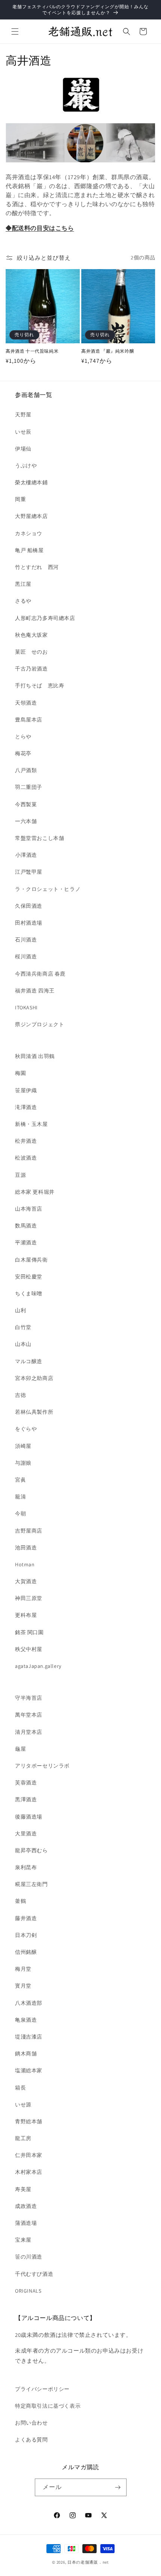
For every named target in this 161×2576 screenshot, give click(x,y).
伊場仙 (23, 449)
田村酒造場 (29, 923)
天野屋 (23, 415)
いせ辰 (23, 432)
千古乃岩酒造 (31, 669)
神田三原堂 (29, 1598)
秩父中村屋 (29, 1649)
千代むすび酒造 (34, 2274)
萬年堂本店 (29, 1715)
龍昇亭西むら (31, 1850)
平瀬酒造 (26, 1242)
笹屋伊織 (26, 1090)
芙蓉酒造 (26, 1783)
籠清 (20, 1497)
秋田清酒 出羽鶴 (35, 1056)
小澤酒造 (26, 855)
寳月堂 (23, 1986)
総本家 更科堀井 (35, 1192)
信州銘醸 (26, 1952)
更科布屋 (26, 1615)
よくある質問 (31, 2440)
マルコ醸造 (29, 1361)
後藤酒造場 (29, 1817)
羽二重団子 (29, 787)
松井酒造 (26, 1141)
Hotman (25, 1564)
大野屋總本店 (31, 516)
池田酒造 (26, 1548)
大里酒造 (26, 1834)
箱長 (20, 2088)
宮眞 (20, 1480)
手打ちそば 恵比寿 (40, 686)
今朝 (20, 1513)
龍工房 (23, 2138)
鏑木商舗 (26, 2054)
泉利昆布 (26, 1867)
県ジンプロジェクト (40, 1024)
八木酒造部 (29, 2003)
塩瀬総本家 (29, 2070)
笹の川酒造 (29, 2257)
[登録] (118, 2487)
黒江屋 (23, 584)
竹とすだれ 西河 (37, 567)
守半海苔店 (29, 1698)
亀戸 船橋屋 (29, 550)
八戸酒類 (26, 770)
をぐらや (26, 1429)
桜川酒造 (26, 956)
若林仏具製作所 (34, 1412)
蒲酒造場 (26, 2223)
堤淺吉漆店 (29, 2037)
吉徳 (20, 1395)
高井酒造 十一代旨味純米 (32, 351)
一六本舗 (26, 821)
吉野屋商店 (29, 1531)
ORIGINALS (28, 2291)
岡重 (20, 499)
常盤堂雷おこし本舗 (40, 838)
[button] (15, 31)
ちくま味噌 (29, 1293)
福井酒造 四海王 (35, 991)
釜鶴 (20, 1901)
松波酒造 (26, 1158)
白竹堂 (23, 1327)
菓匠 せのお (31, 652)
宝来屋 (23, 2240)
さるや (23, 601)
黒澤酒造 (26, 1799)
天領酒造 (26, 703)
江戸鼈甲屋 (29, 872)
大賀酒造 (26, 1581)
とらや (23, 736)
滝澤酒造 (26, 1107)
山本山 (23, 1344)
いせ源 (23, 2105)
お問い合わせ (31, 2423)
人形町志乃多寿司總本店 (45, 618)
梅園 (20, 1073)
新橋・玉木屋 (31, 1124)
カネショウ (29, 533)
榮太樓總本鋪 (31, 482)
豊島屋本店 (29, 720)
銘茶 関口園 (29, 1632)
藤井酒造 (26, 1918)
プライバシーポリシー (42, 2389)
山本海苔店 (29, 1209)
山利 (20, 1310)
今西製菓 (26, 804)
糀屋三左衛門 (31, 1884)
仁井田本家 (29, 2155)
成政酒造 (26, 2206)
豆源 (20, 1175)
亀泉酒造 (26, 2020)
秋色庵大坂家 (31, 635)
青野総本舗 (29, 2121)
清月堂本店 (29, 1732)
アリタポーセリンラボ (42, 1766)
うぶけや (26, 466)
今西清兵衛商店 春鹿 (40, 974)
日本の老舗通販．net (88, 2562)
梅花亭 (23, 753)
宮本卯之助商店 (34, 1378)
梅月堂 (23, 1969)
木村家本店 (29, 2172)
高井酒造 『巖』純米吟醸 (108, 351)
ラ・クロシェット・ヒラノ (48, 889)
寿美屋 (23, 2189)
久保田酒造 (29, 906)
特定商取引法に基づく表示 (48, 2406)
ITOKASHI (26, 1007)
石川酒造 (26, 940)
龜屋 (20, 1749)
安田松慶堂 (29, 1277)
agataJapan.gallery (38, 1666)
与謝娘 (23, 1463)
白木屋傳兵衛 (31, 1260)
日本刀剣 (26, 1935)
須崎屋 (23, 1446)
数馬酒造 (26, 1226)
